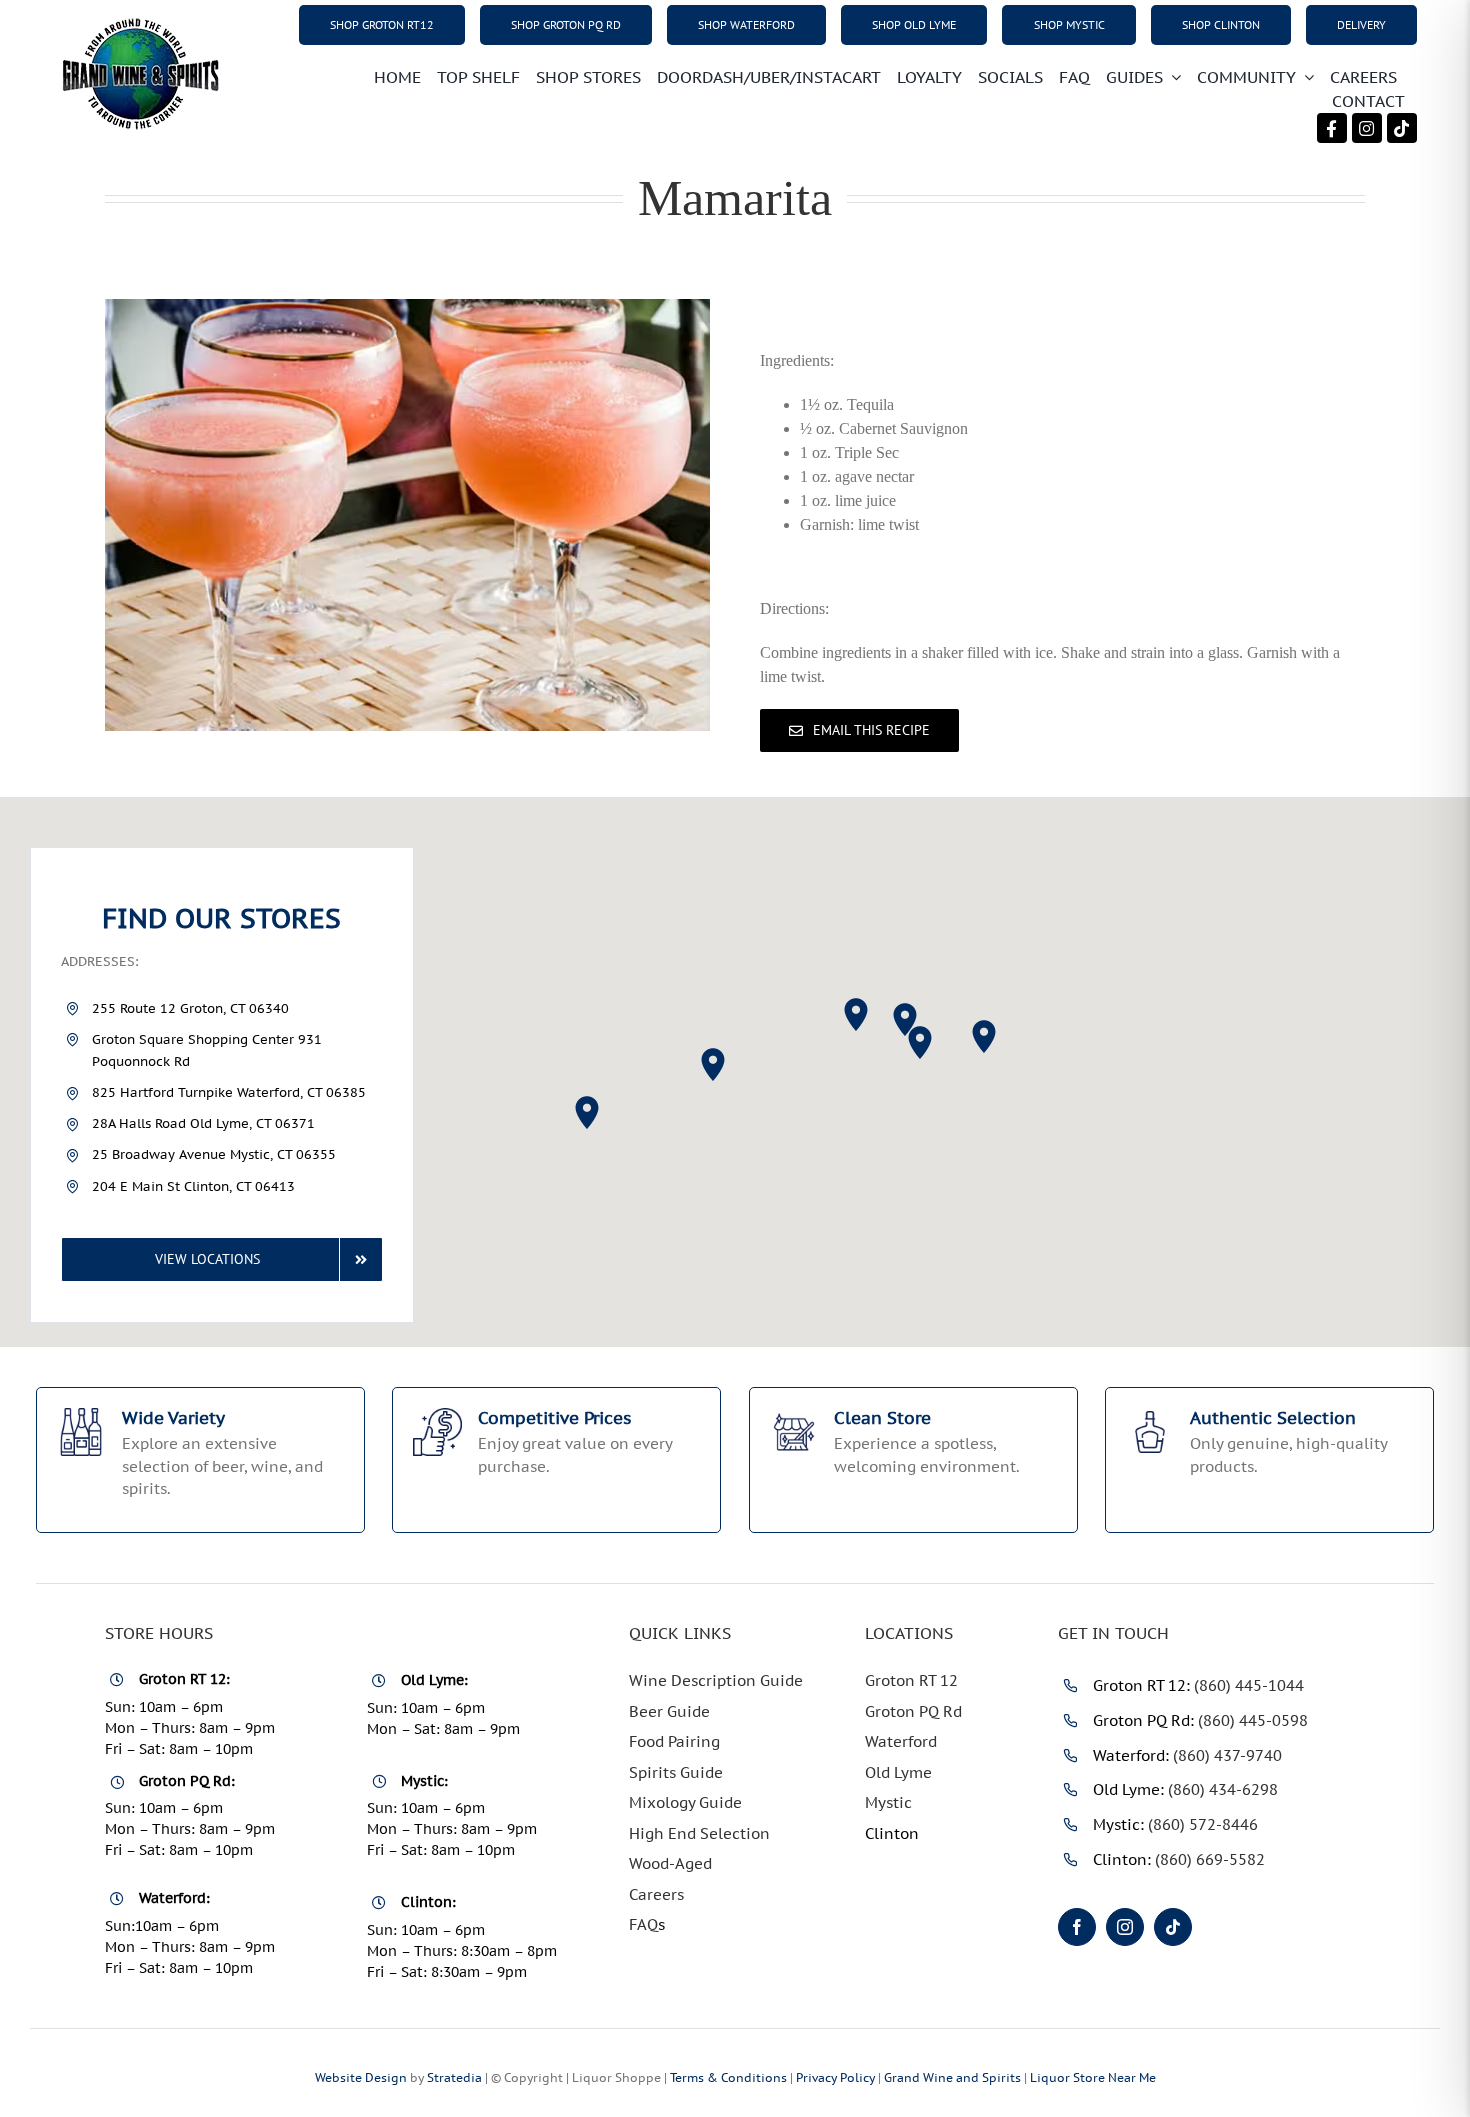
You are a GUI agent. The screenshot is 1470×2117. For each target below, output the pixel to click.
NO (815, 1279)
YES (659, 1279)
